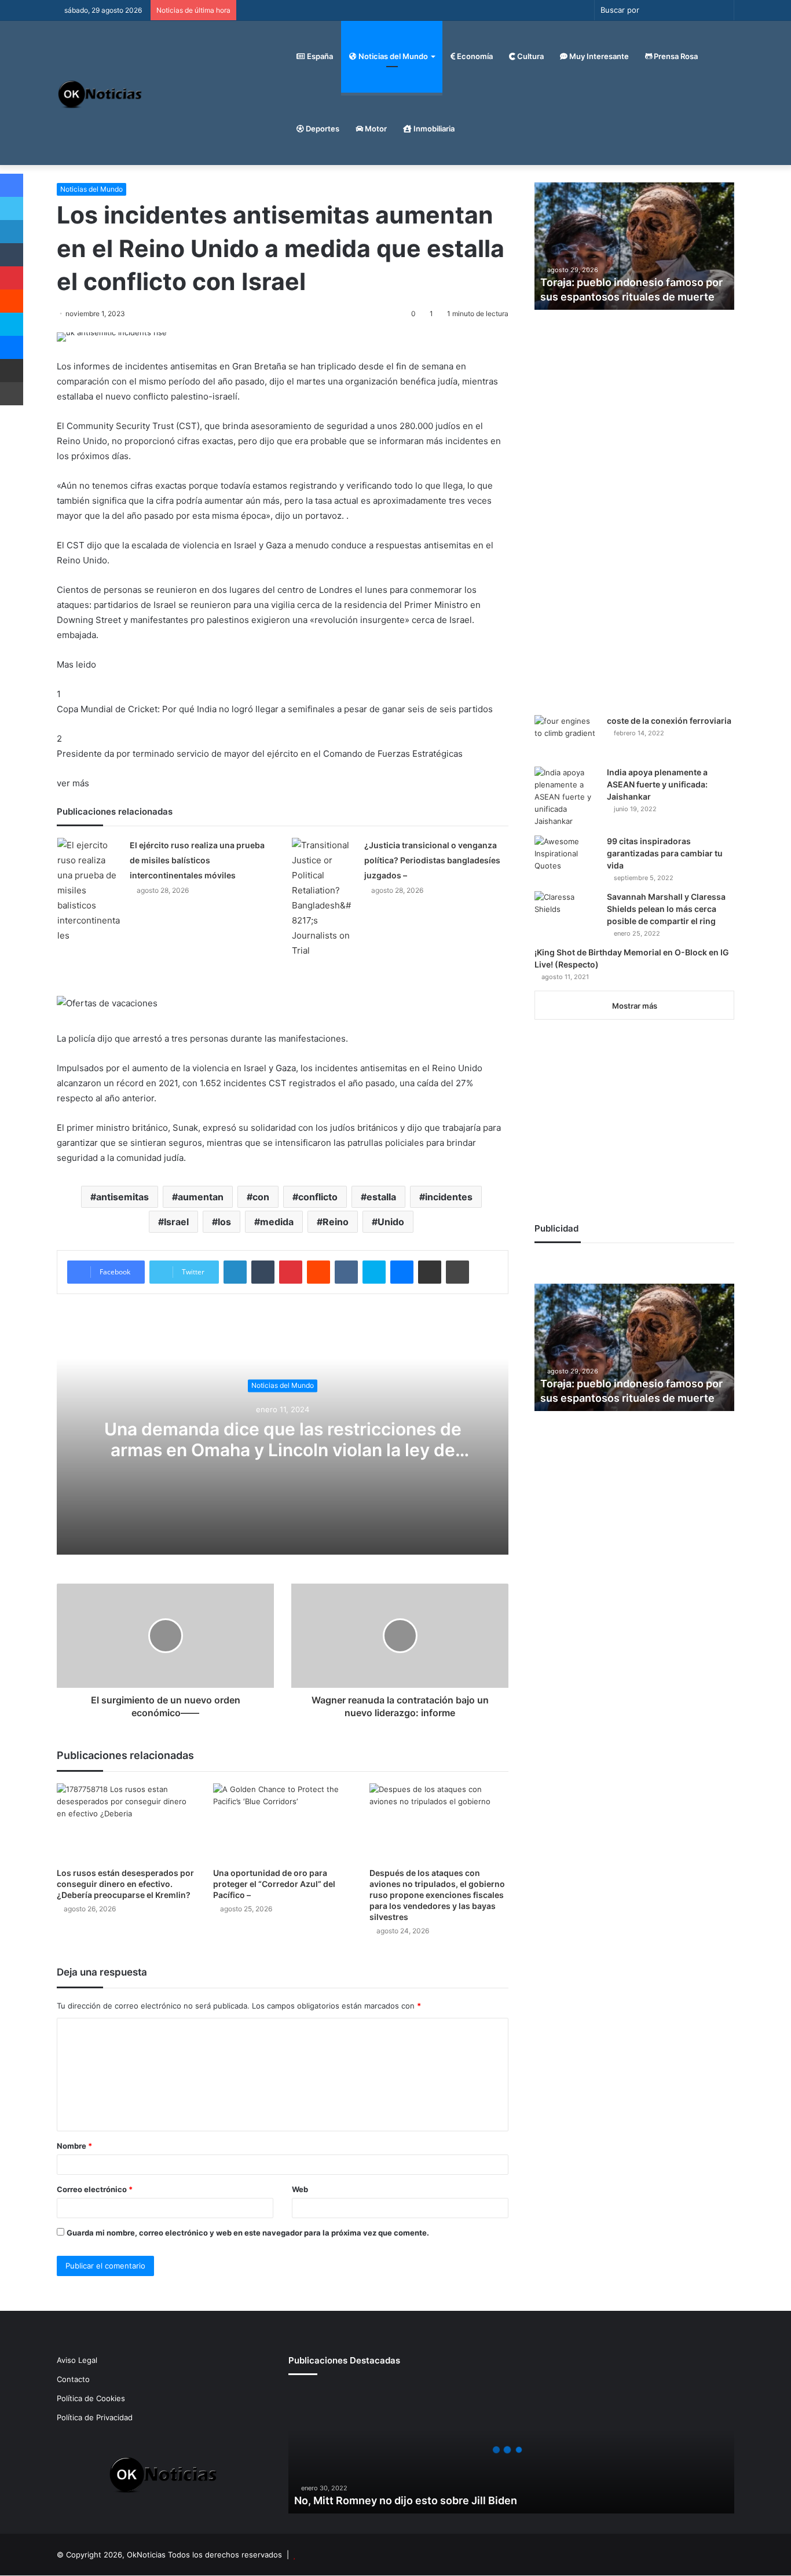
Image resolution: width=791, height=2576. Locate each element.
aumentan (201, 1197)
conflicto (318, 1197)
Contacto (73, 2379)
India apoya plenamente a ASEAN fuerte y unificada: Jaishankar (657, 784)
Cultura (530, 56)
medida (277, 1222)
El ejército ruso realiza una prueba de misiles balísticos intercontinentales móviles (197, 860)
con (261, 1197)
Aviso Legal (77, 2360)
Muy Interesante (598, 56)
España (319, 56)
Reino (336, 1222)
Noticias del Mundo (392, 56)
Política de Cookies (91, 2398)
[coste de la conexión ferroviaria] (566, 737)
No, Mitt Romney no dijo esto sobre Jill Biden (406, 2500)
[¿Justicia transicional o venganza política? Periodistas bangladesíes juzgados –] (324, 898)
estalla (381, 1197)
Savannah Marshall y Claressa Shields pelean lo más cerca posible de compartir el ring (666, 909)
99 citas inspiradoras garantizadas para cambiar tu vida (665, 853)
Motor (375, 129)
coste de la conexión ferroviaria (669, 721)
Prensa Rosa (675, 56)
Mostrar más (635, 1006)
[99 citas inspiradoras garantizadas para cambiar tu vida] (566, 857)
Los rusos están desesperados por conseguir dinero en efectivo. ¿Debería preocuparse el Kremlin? (125, 1884)
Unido (391, 1222)
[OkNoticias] (100, 93)
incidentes (449, 1197)
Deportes (322, 129)
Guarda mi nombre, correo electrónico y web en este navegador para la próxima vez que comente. (248, 2233)
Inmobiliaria (433, 129)
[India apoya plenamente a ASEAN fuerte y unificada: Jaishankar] (566, 797)
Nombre (74, 2146)
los (224, 1222)
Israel (176, 1222)
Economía (474, 56)
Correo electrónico (95, 2189)
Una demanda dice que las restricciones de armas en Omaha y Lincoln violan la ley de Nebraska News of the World (283, 1450)
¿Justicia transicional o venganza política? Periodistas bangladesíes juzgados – (432, 860)
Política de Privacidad (95, 2417)
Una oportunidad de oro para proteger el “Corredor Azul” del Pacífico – (274, 1884)
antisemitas (122, 1197)
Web (300, 2189)
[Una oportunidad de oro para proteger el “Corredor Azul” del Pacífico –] (283, 1822)
